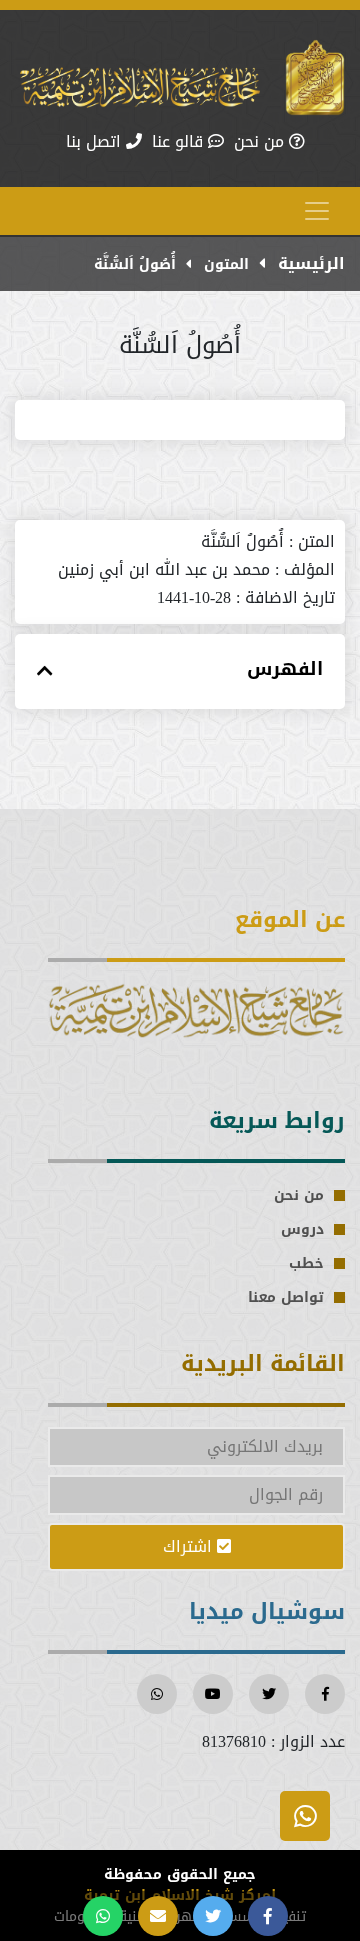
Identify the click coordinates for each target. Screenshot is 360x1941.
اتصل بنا (96, 142)
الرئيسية (309, 263)
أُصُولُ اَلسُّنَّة (135, 264)
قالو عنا (180, 142)
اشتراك (190, 1546)
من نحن (261, 142)
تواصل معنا (286, 1297)
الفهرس (285, 669)
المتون (224, 264)
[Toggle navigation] (317, 211)
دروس (302, 1229)
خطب (306, 1263)
